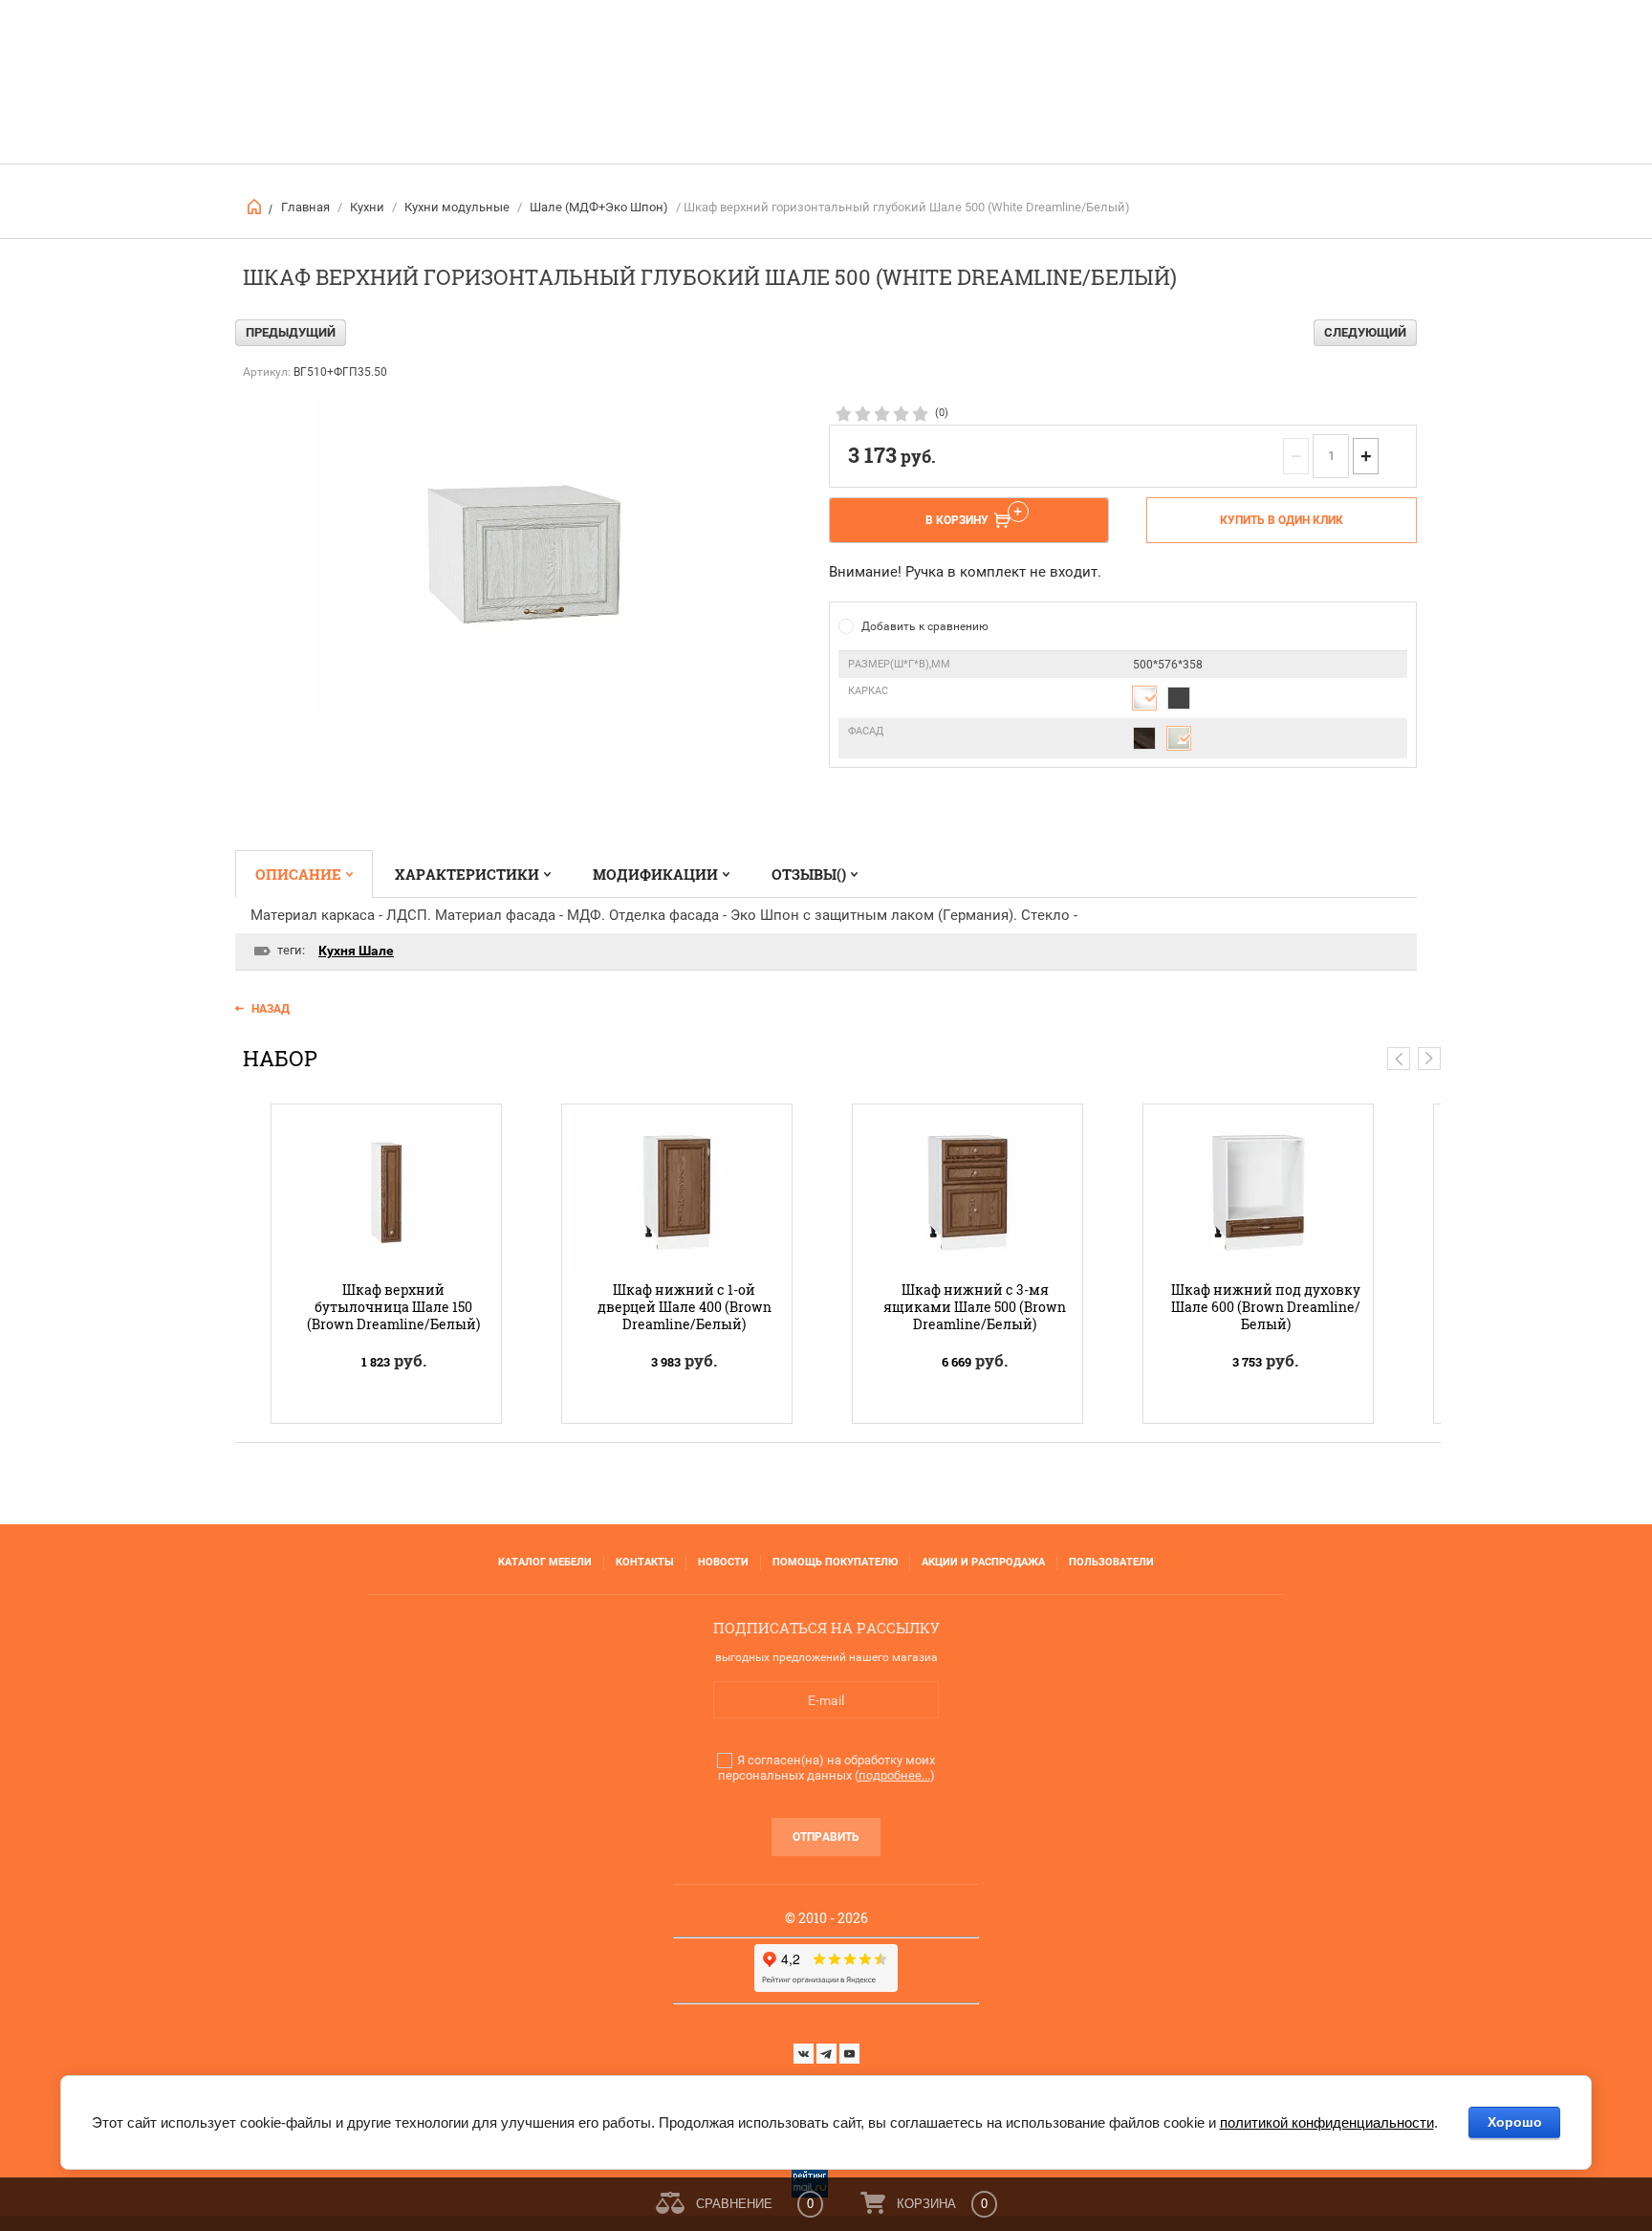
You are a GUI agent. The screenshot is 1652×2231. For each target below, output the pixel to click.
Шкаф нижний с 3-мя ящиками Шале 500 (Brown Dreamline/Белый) (975, 1307)
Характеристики (467, 874)
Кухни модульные (457, 207)
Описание (298, 874)
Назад (271, 1009)
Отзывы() (809, 874)
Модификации (655, 874)
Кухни (367, 207)
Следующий (1365, 332)
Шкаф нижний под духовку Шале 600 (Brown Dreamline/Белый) (1266, 1307)
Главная (305, 207)
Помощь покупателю (835, 1562)
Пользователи (1111, 1562)
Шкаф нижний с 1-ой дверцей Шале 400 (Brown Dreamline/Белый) (685, 1307)
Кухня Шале (356, 951)
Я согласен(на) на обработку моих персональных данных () (826, 1768)
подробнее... (894, 1775)
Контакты (645, 1562)
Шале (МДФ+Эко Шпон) (599, 207)
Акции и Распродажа (983, 1562)
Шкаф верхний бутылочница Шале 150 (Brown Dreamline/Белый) (393, 1307)
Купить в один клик (1282, 520)
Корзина (926, 2204)
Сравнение (734, 2204)
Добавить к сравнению (925, 626)
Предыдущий (291, 332)
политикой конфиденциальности (1327, 2122)
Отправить (826, 1837)
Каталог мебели (545, 1562)
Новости (723, 1562)
